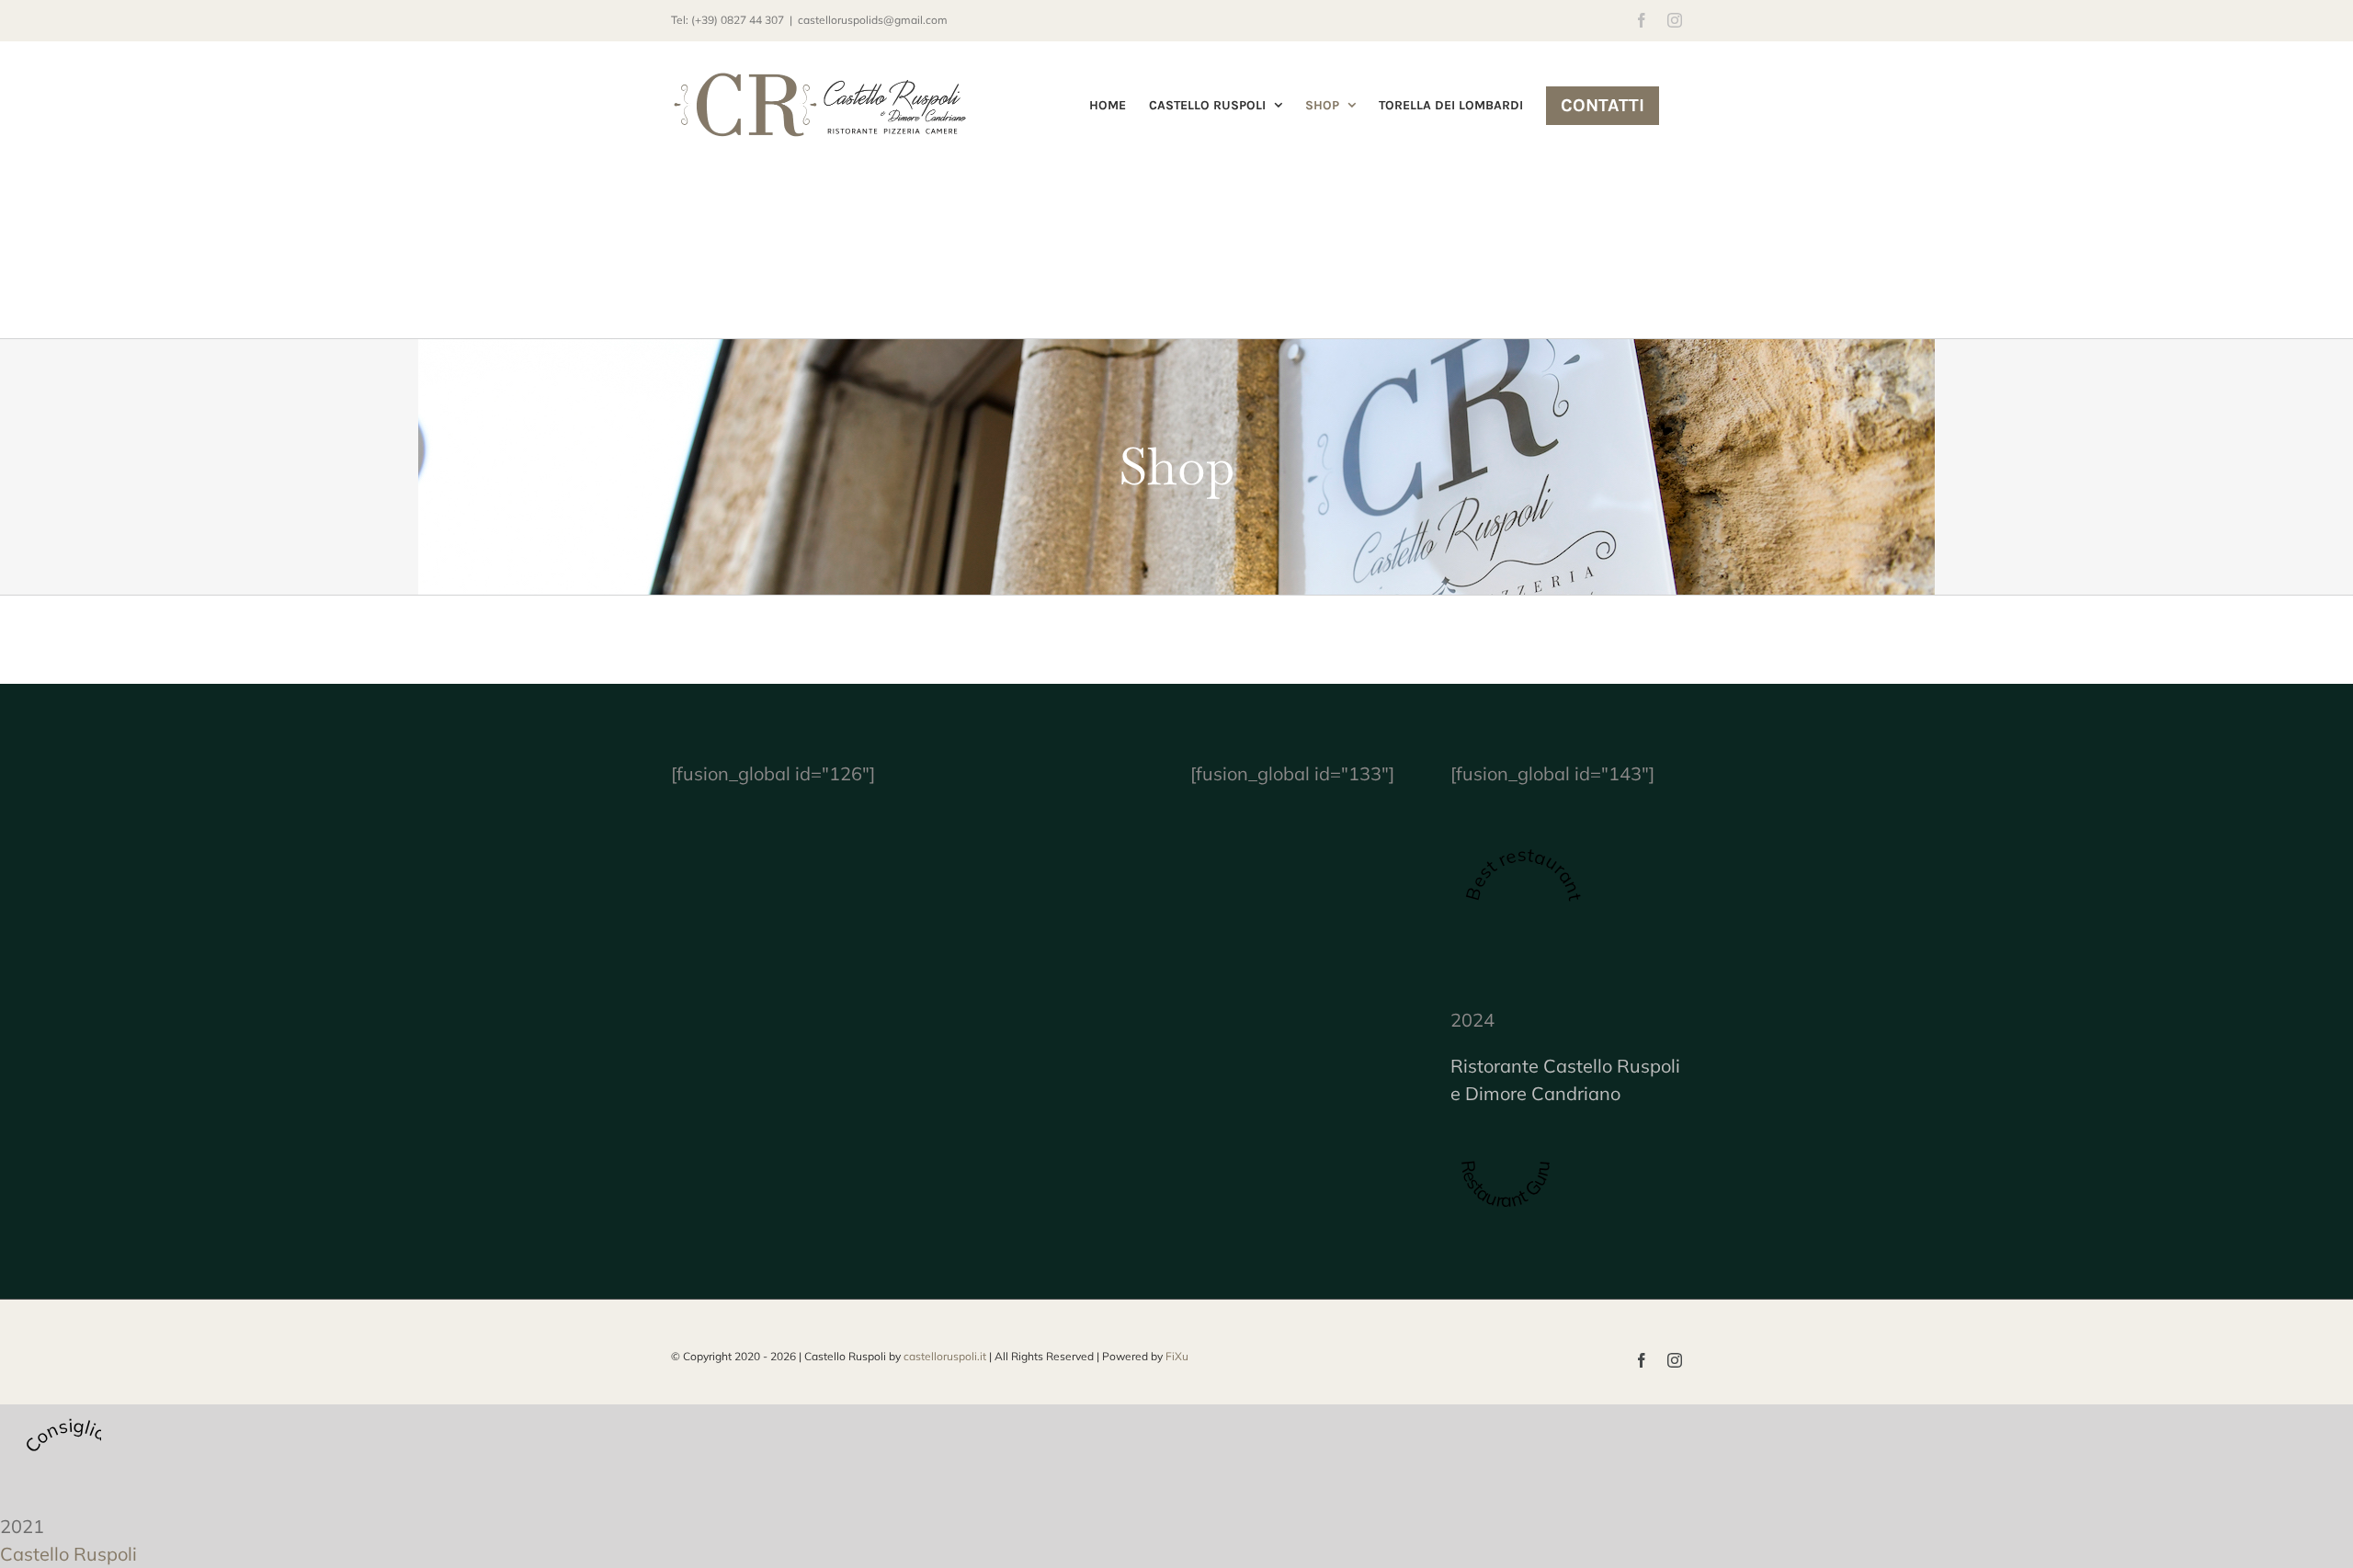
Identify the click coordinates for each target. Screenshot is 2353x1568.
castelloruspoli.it (945, 1356)
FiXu (1177, 1356)
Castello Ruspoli (68, 1554)
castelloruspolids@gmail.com (873, 20)
